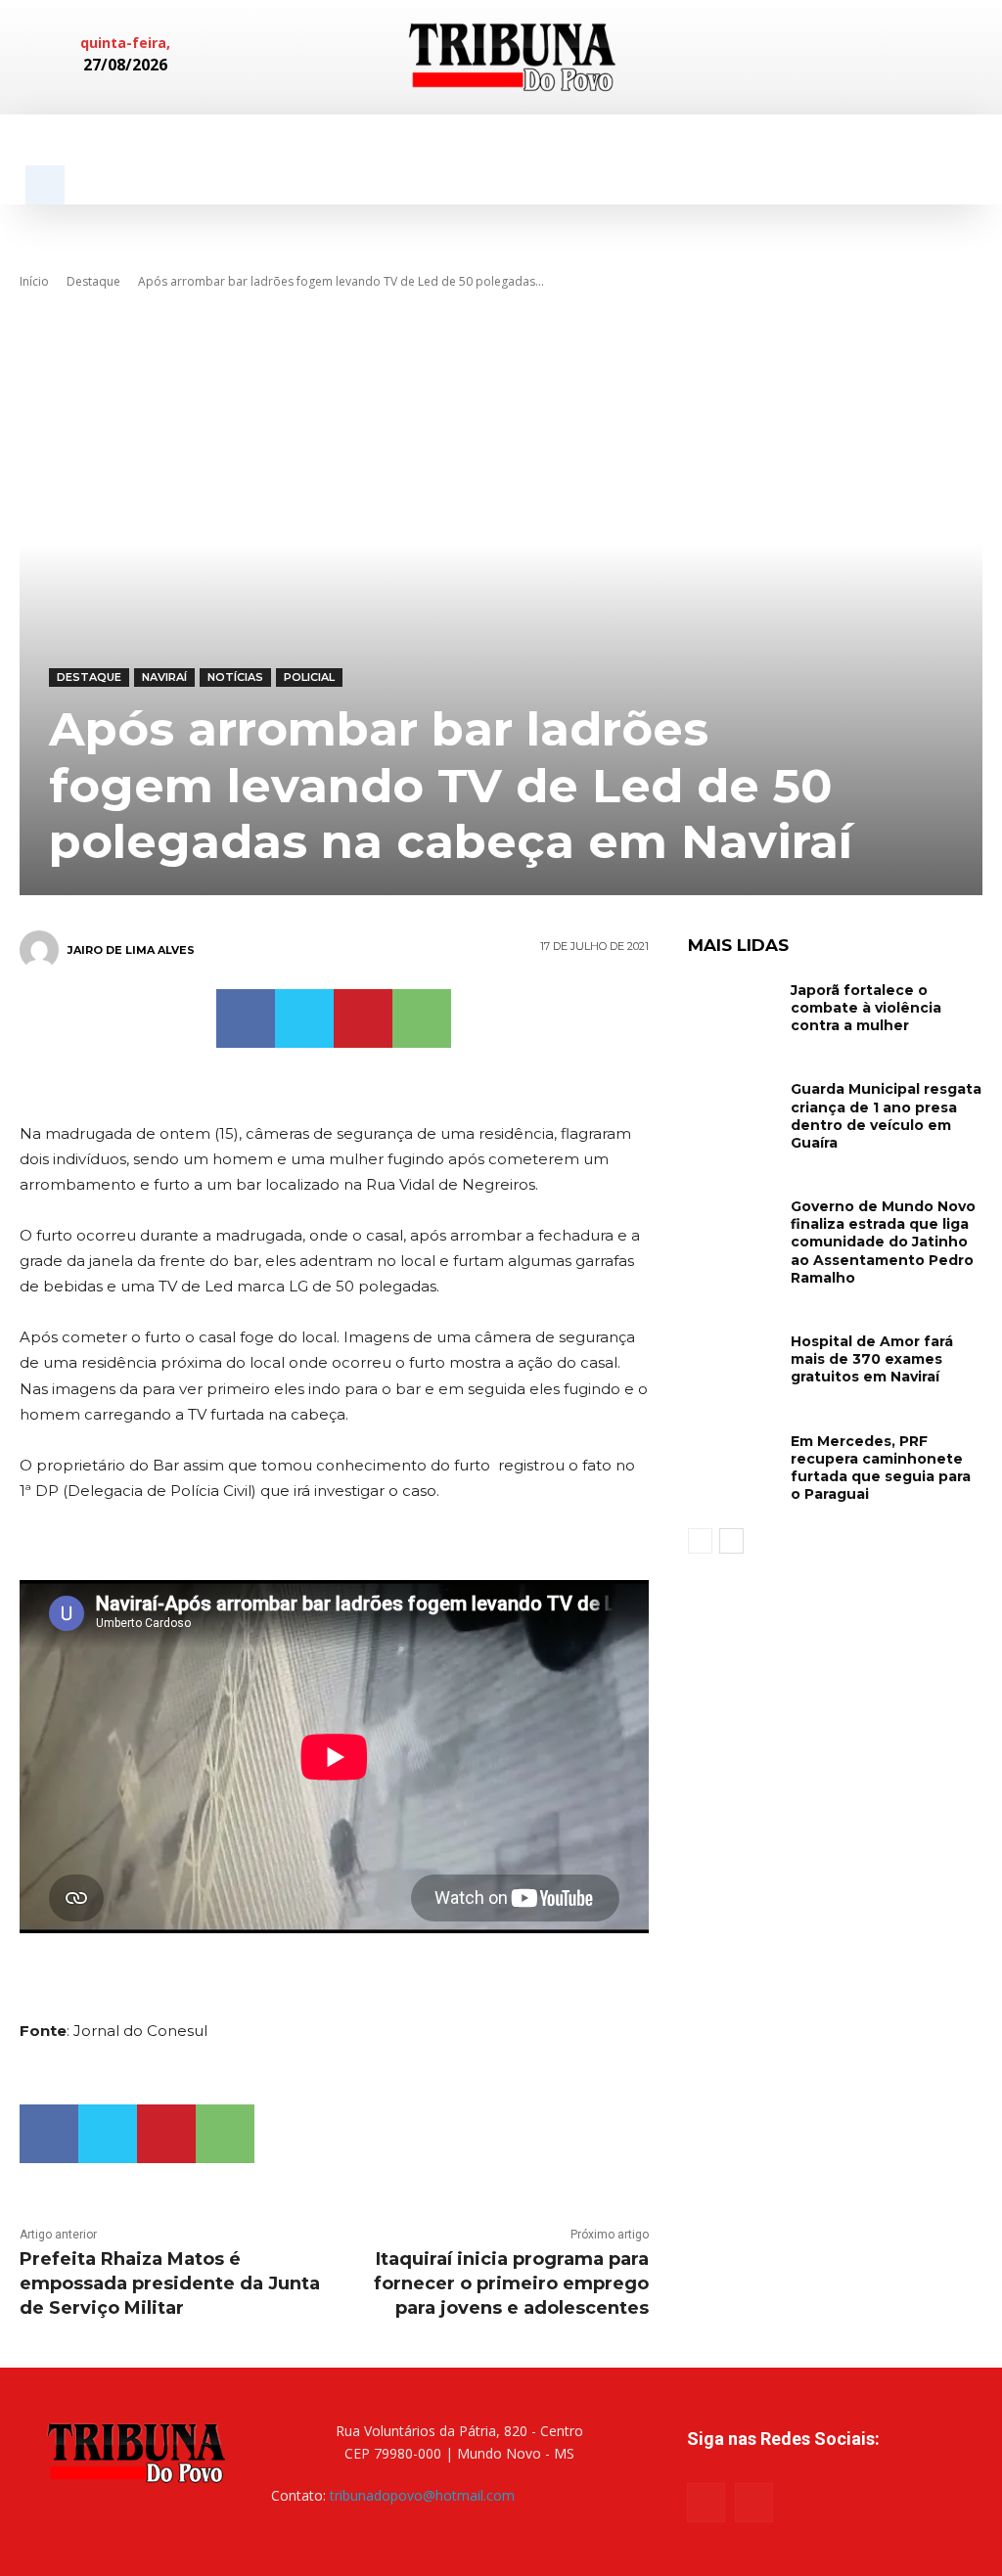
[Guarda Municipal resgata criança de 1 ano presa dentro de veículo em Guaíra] (732, 1106)
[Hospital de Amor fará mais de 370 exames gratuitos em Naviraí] (732, 1358)
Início (34, 281)
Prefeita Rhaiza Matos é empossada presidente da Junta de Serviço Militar (170, 2283)
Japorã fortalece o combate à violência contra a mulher (866, 1008)
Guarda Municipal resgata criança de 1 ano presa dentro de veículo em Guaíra (886, 1116)
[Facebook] (862, 57)
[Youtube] (754, 2502)
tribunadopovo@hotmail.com (422, 2495)
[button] (45, 185)
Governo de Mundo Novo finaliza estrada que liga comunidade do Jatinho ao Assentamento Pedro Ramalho (883, 1242)
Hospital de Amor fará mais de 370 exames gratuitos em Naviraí (872, 1359)
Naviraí (164, 677)
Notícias (235, 677)
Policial (309, 677)
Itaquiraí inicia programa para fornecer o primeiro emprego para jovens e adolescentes (511, 2283)
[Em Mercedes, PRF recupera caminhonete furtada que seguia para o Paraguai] (732, 1458)
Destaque (93, 281)
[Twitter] (304, 1018)
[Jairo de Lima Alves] (42, 950)
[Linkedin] (892, 57)
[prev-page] (700, 1541)
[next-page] (731, 1541)
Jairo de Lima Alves (131, 950)
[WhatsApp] (422, 1018)
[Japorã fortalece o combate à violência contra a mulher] (732, 1007)
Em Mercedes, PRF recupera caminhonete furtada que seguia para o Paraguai (881, 1468)
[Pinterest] (363, 1018)
